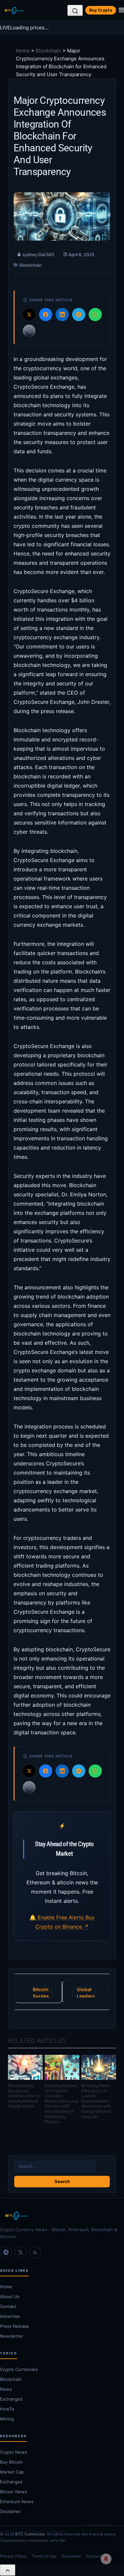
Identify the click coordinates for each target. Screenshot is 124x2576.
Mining (7, 2419)
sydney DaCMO (38, 255)
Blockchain (48, 51)
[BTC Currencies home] (62, 2216)
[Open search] (75, 11)
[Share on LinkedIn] (62, 315)
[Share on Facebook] (46, 315)
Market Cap (12, 2472)
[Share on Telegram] (79, 315)
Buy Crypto (101, 10)
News (6, 2389)
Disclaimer (10, 2511)
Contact (8, 2306)
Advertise (10, 2316)
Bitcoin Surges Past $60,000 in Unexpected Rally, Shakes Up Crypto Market (42, 1992)
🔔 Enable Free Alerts (57, 1917)
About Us (10, 2296)
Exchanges (11, 2399)
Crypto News (14, 2452)
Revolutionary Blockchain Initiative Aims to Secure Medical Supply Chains (24, 2096)
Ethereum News (17, 2501)
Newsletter (12, 2336)
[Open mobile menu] (121, 10)
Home (23, 51)
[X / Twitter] (21, 2252)
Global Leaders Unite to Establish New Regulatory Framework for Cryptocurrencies (86, 1992)
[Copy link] (29, 331)
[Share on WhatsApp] (95, 315)
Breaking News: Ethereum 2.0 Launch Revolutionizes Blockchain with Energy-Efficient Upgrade (96, 2101)
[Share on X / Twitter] (29, 315)
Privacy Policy (13, 2556)
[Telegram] (6, 2252)
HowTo (7, 2409)
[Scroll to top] (8, 2570)
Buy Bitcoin (11, 2462)
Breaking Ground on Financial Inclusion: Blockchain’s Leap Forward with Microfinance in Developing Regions (62, 2104)
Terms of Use (44, 2556)
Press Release (15, 2326)
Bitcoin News (14, 2492)
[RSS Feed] (35, 2252)
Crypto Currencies (19, 2369)
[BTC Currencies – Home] (14, 11)
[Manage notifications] (106, 2559)
